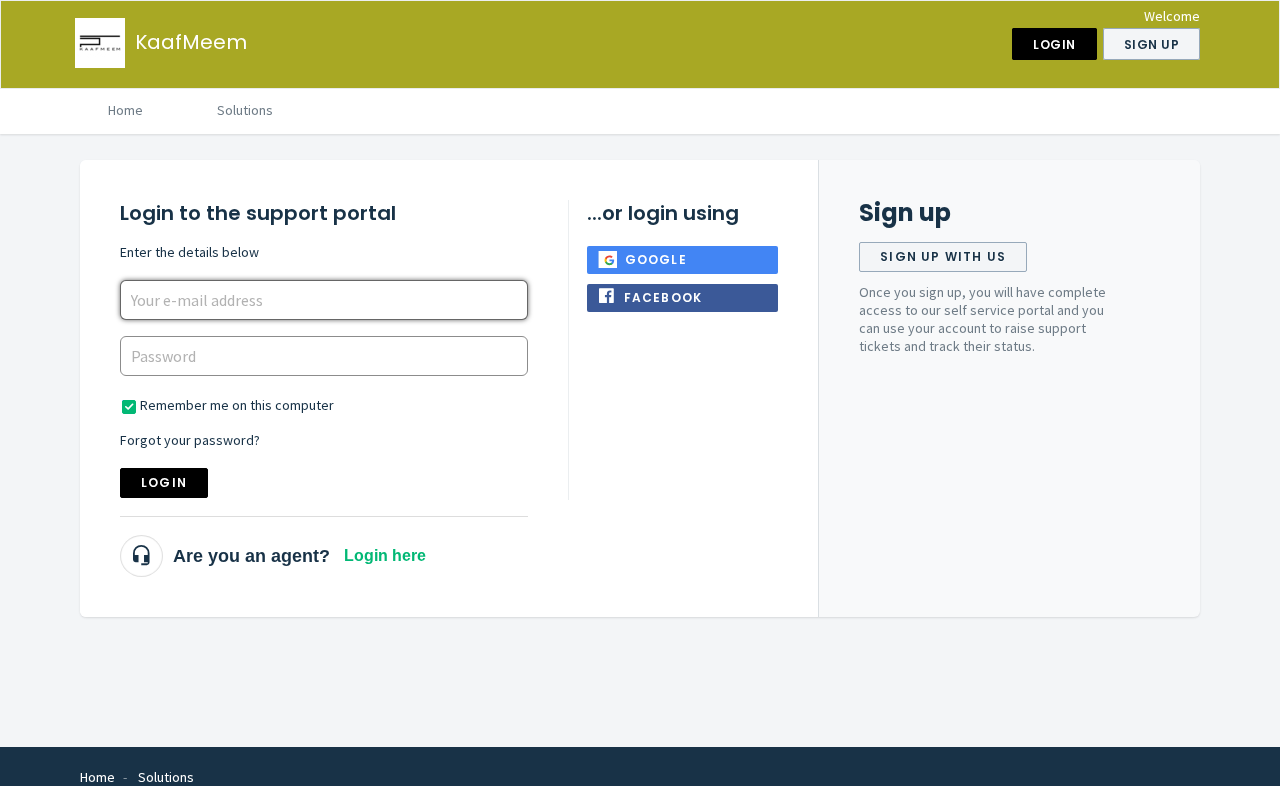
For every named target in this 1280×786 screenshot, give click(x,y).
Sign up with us (943, 256)
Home (125, 110)
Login (164, 482)
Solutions (245, 110)
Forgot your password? (190, 440)
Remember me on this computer (237, 405)
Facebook (663, 297)
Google (656, 259)
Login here (385, 555)
